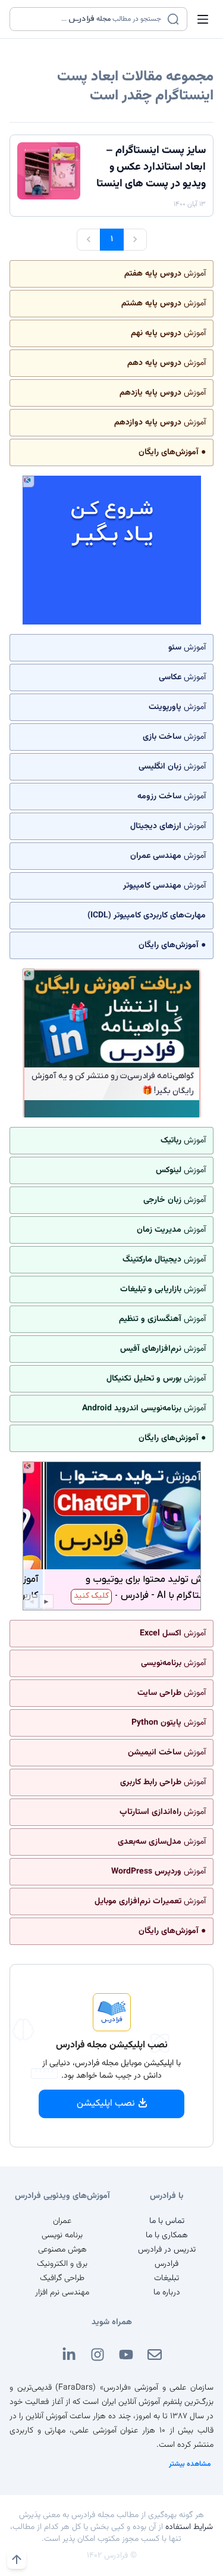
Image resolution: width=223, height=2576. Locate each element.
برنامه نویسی (62, 2235)
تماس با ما (167, 2221)
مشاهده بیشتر (190, 2464)
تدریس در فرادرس (167, 2250)
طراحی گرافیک (62, 2278)
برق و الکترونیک (62, 2264)
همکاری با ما (167, 2235)
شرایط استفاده (189, 2527)
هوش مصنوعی (62, 2250)
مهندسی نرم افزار (62, 2293)
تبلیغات (167, 2278)
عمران (62, 2221)
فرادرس (167, 2264)
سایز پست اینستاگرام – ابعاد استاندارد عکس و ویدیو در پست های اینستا (151, 167)
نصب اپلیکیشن (106, 2104)
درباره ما (167, 2293)
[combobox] (91, 19)
